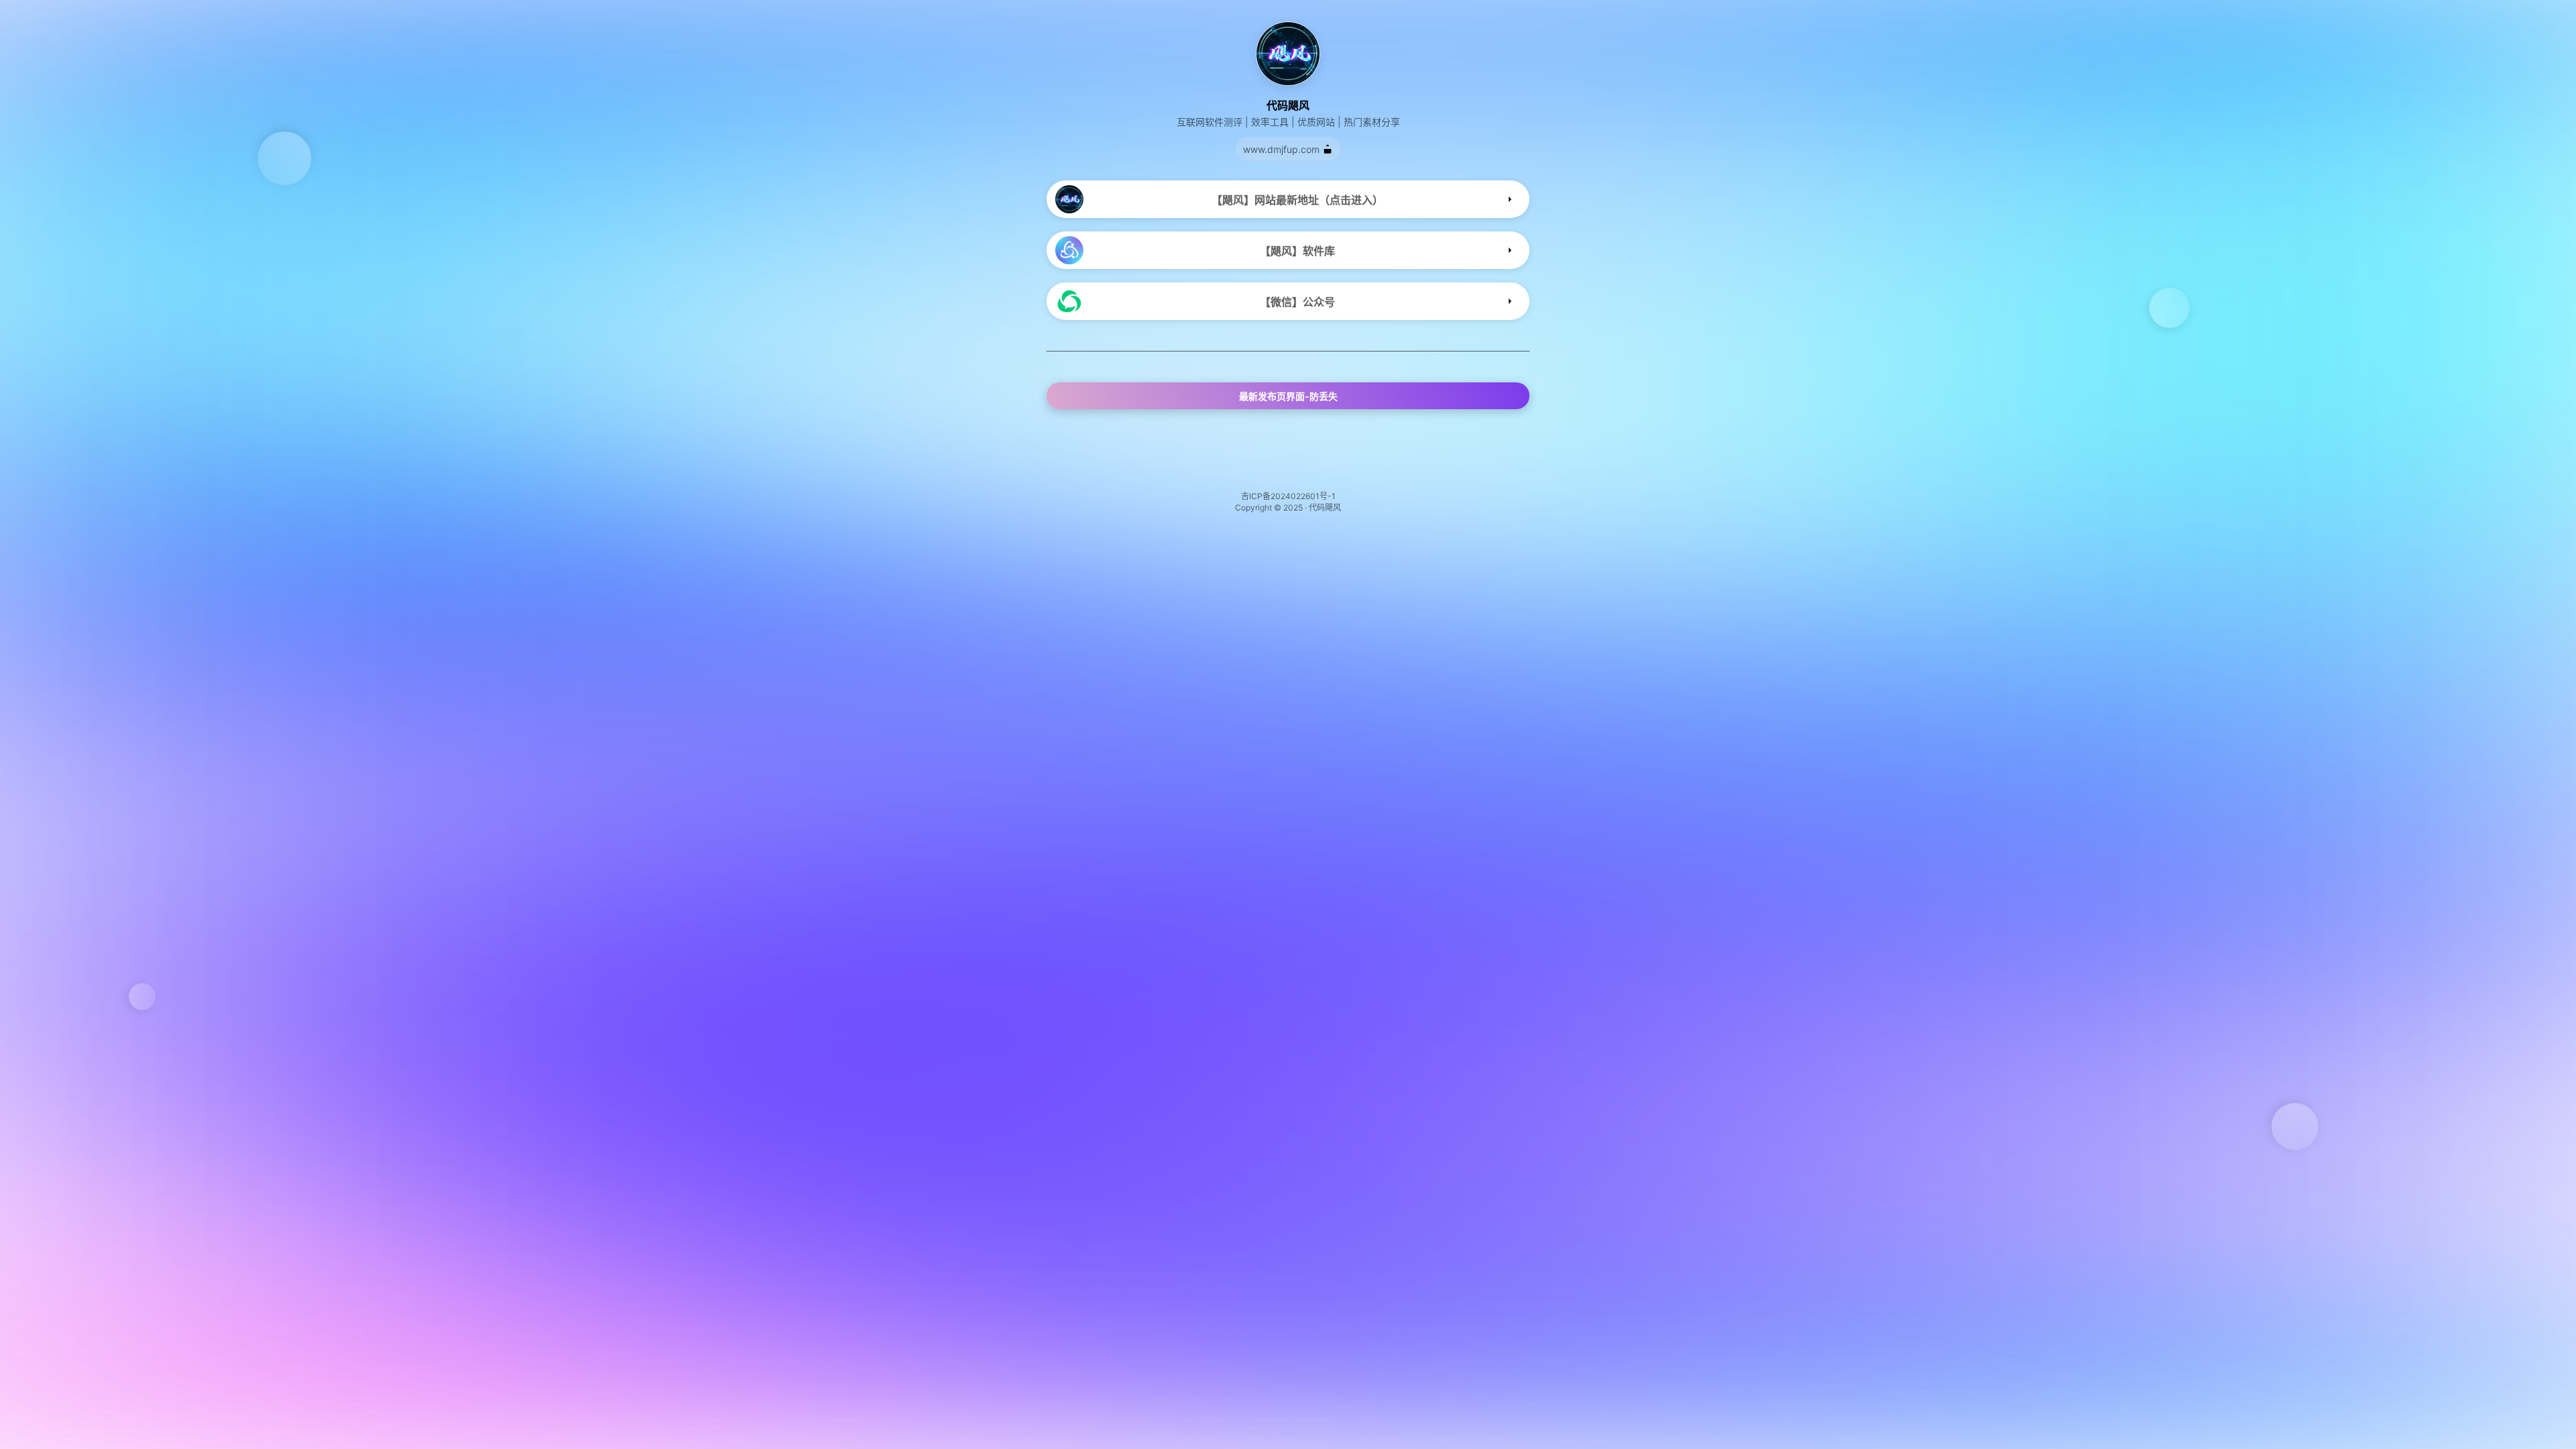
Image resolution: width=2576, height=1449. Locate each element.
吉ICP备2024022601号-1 (1288, 496)
